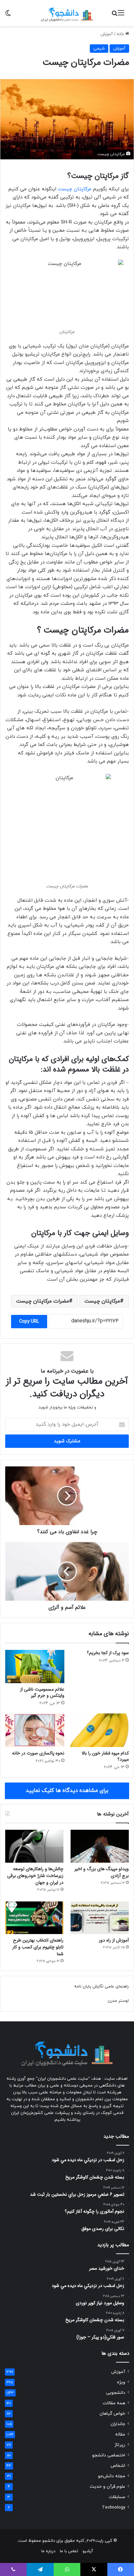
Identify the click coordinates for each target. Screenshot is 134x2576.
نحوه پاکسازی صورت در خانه (38, 1753)
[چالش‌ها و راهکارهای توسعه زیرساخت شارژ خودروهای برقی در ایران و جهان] (34, 1846)
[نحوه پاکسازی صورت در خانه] (35, 1730)
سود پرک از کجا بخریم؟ (108, 1653)
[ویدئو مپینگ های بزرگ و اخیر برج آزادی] (100, 1846)
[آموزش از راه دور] (100, 1918)
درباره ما (48, 2551)
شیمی (99, 49)
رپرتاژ (120, 2445)
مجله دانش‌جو (112, 2476)
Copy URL (29, 1322)
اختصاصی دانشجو (109, 2455)
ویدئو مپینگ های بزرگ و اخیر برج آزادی (102, 1872)
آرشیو (88, 2551)
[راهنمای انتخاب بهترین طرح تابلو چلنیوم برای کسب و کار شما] (34, 1918)
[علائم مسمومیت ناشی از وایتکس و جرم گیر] (35, 1667)
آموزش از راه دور (114, 1940)
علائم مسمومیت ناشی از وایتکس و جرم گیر (42, 1692)
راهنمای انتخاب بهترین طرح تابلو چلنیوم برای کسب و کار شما (38, 1947)
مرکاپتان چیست (75, 189)
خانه (121, 34)
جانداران (118, 2424)
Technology (114, 2507)
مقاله (120, 2434)
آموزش (107, 34)
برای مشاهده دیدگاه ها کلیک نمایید (67, 1791)
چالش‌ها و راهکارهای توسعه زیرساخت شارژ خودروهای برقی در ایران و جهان (35, 1876)
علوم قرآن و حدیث (107, 2487)
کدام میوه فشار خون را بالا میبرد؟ (105, 1756)
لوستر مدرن (118, 2001)
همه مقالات (114, 2403)
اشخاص (118, 2466)
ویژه (121, 2382)
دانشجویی (116, 2393)
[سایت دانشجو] (67, 13)
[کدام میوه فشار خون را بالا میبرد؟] (99, 1730)
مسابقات (117, 2497)
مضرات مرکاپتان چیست (43, 1301)
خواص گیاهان (112, 2414)
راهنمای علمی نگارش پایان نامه (101, 1987)
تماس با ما (69, 2551)
